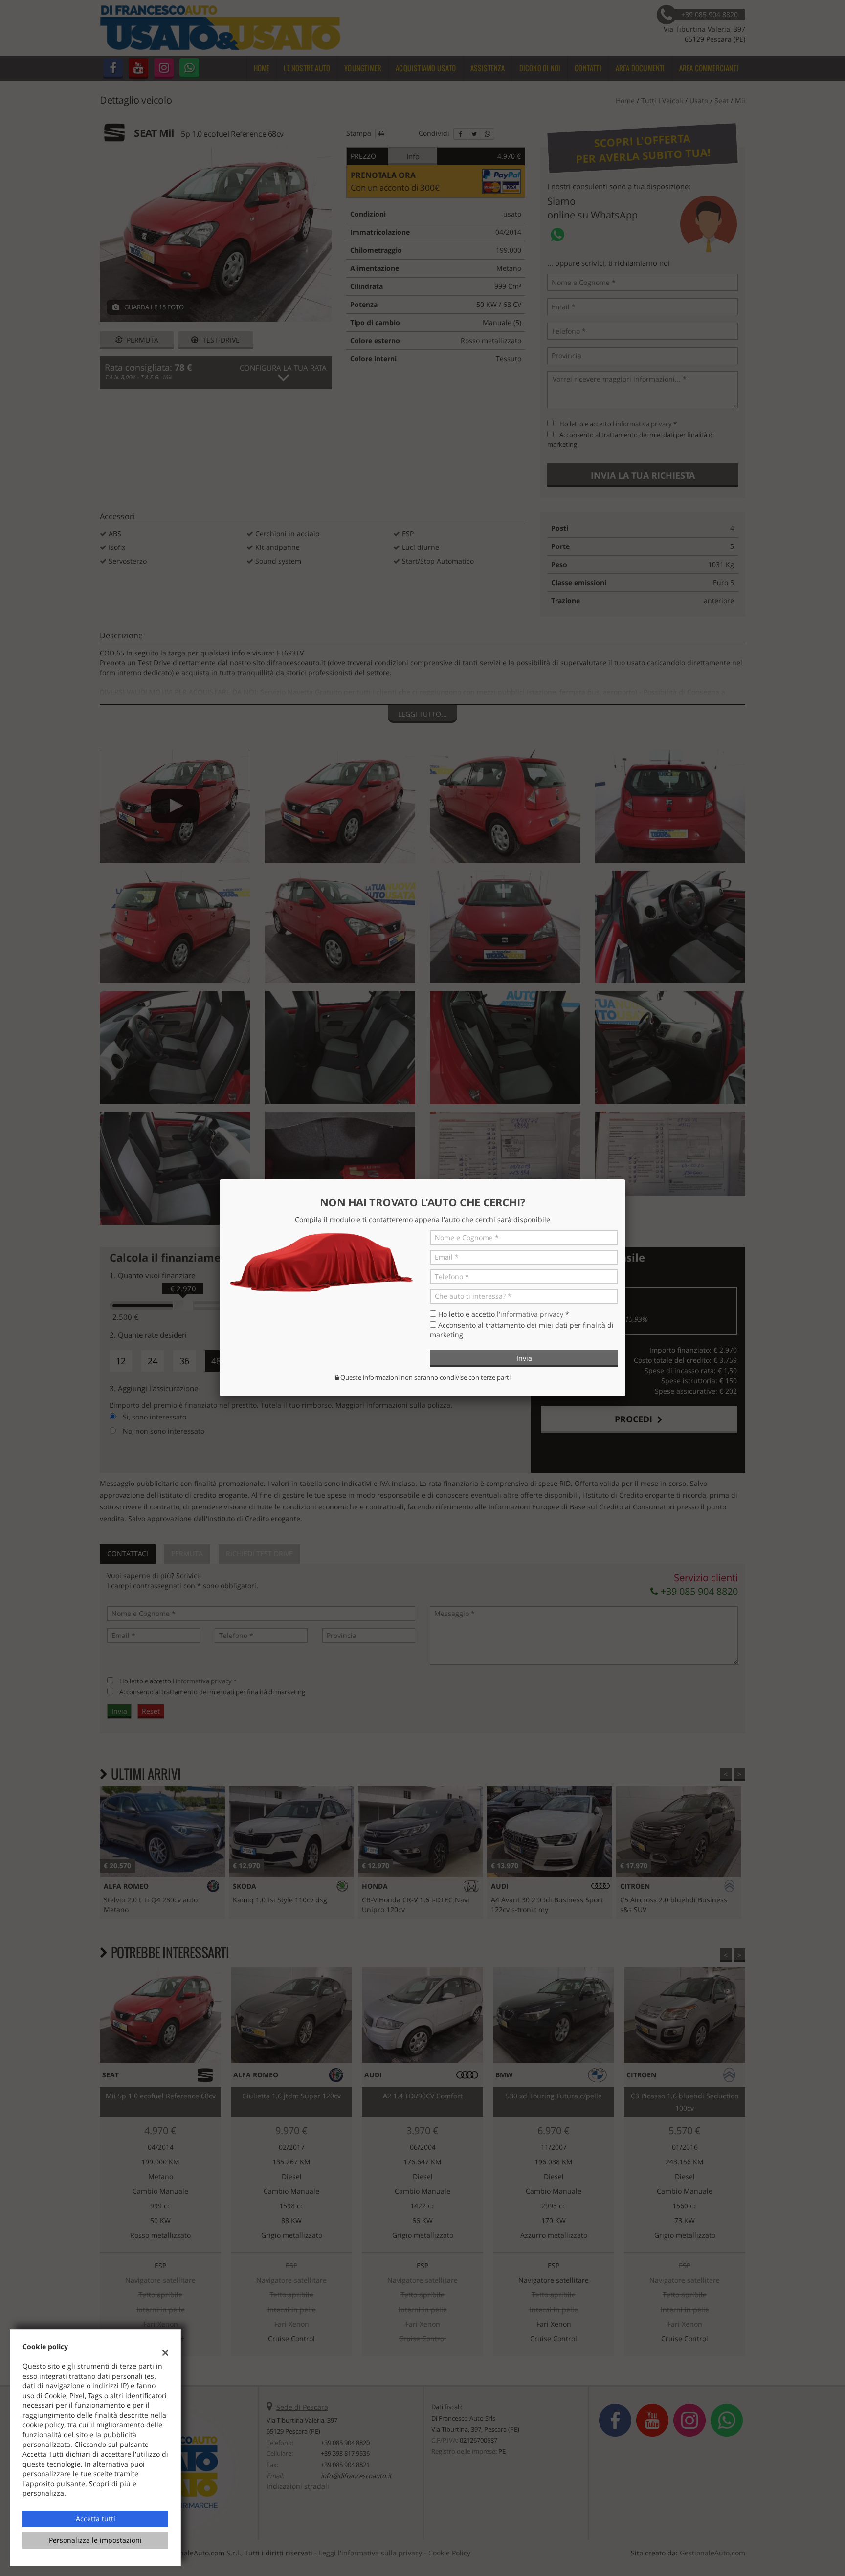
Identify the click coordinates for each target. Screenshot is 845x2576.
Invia (524, 1358)
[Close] (625, 1179)
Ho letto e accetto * (504, 1314)
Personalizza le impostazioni (95, 2540)
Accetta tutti (96, 2519)
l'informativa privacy (530, 1314)
